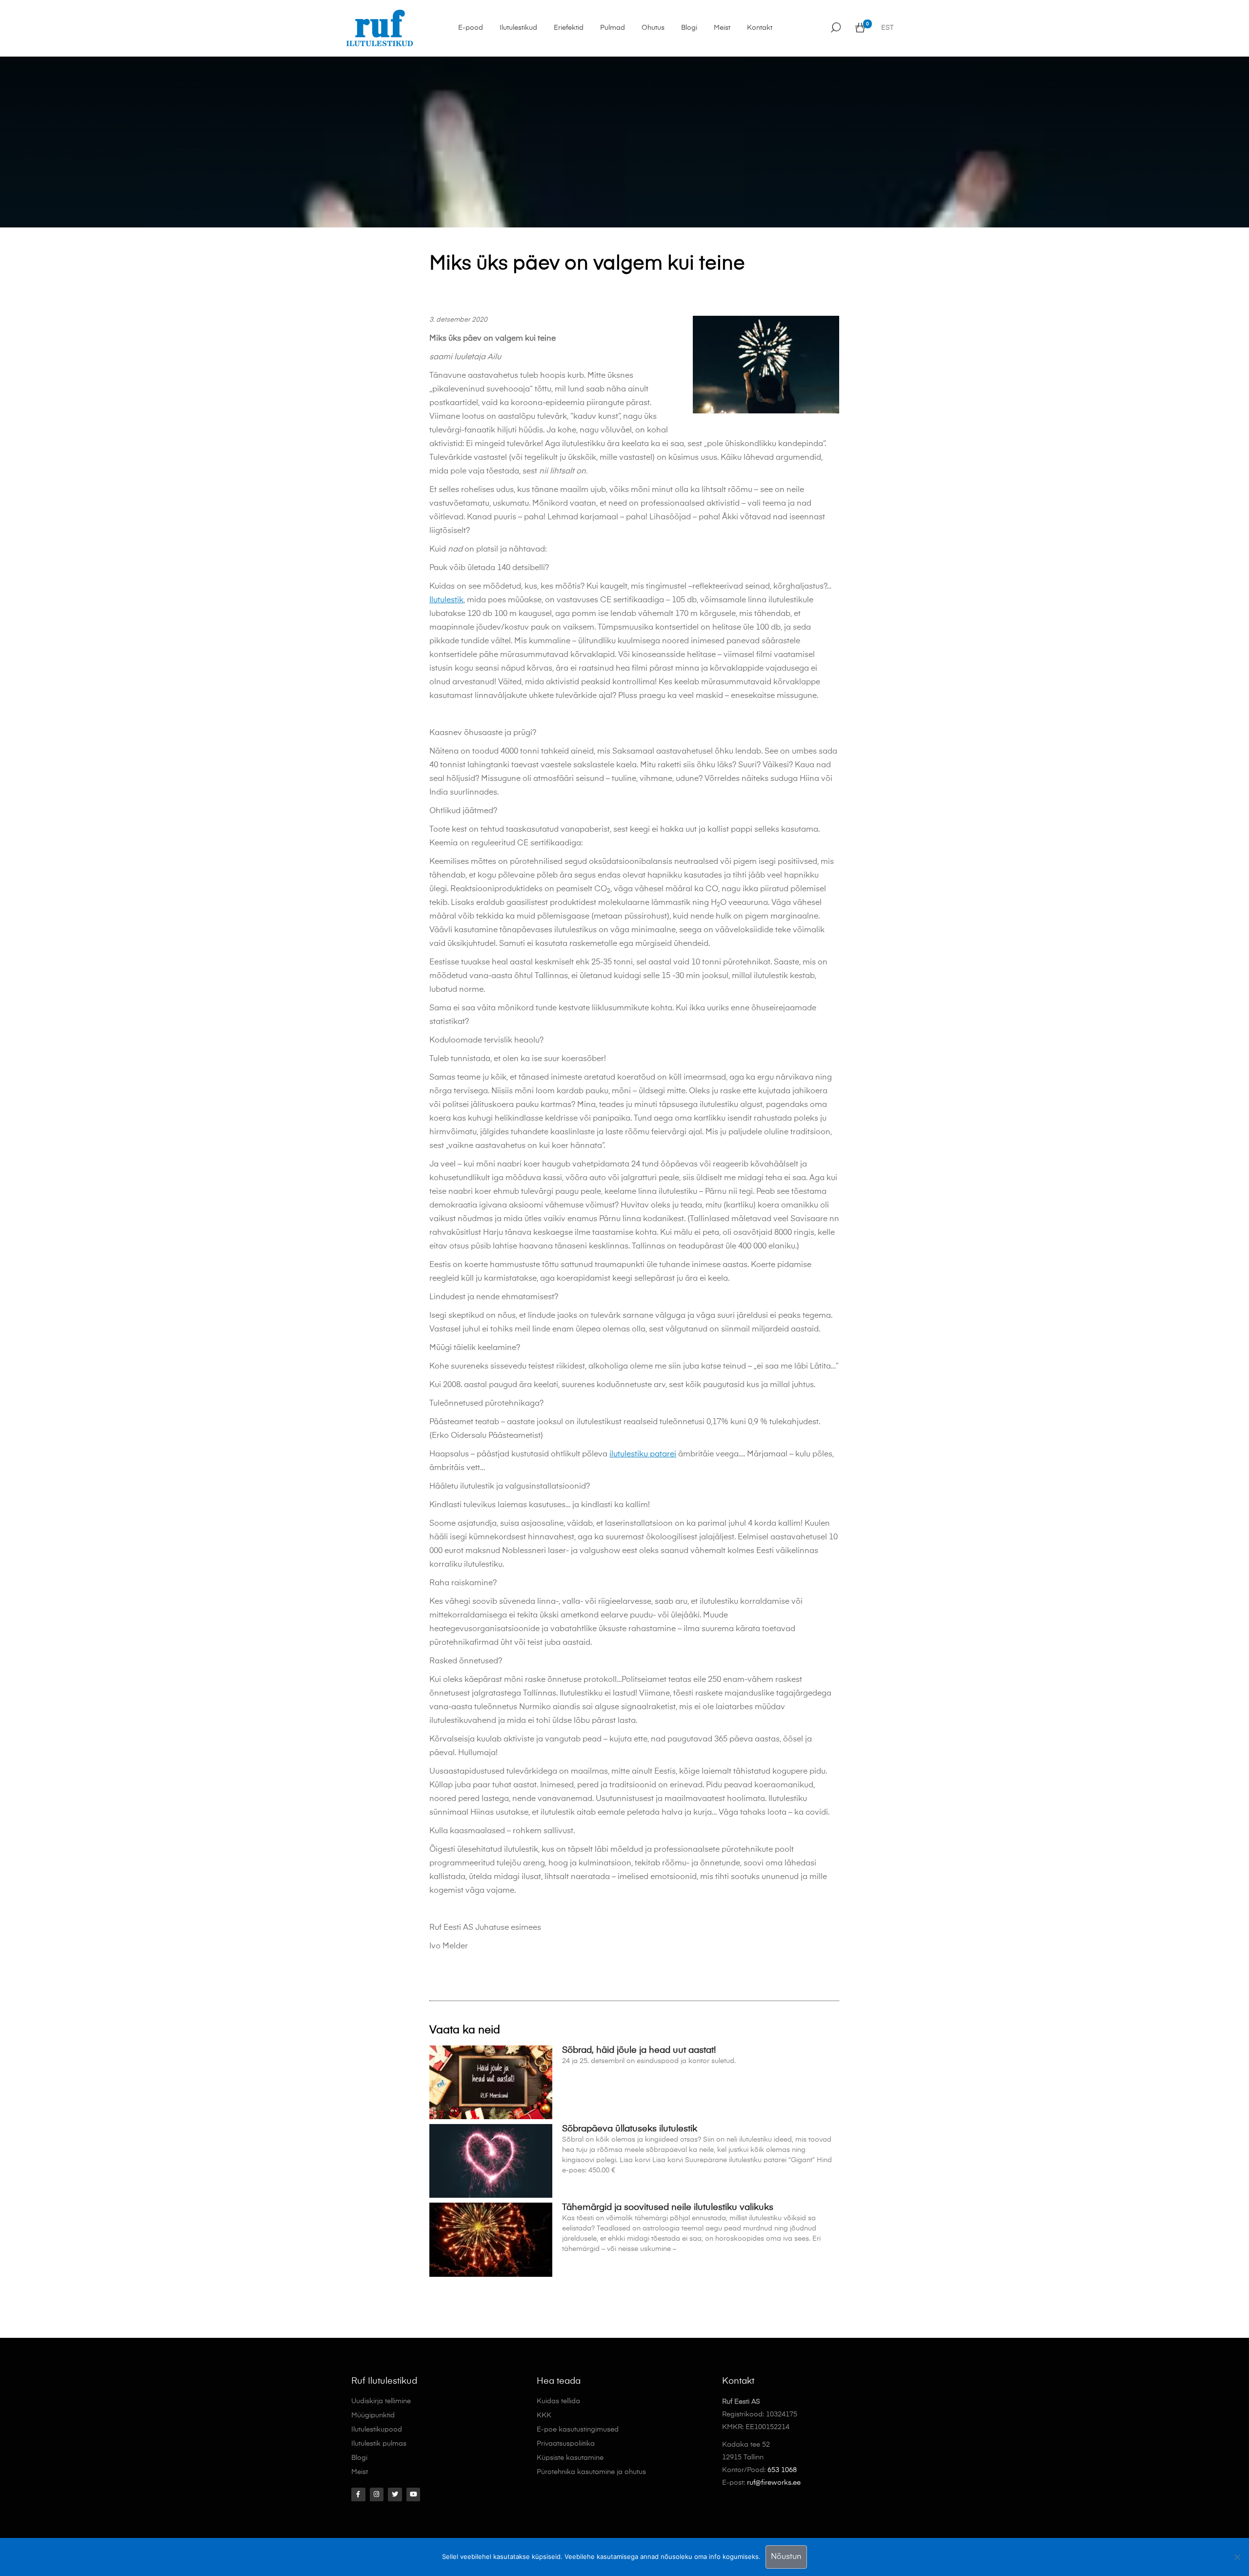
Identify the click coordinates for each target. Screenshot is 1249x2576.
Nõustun (786, 2557)
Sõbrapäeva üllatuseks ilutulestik (630, 2129)
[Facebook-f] (358, 2495)
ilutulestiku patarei (643, 1454)
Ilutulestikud (518, 28)
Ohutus (653, 28)
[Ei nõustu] (1237, 2557)
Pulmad (613, 28)
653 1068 (782, 2470)
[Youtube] (413, 2495)
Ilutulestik (446, 600)
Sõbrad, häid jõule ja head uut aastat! (639, 2050)
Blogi (689, 28)
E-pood (471, 28)
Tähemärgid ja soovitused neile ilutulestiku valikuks (668, 2208)
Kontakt (760, 28)
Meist (722, 28)
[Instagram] (377, 2495)
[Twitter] (395, 2495)
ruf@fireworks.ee (774, 2483)
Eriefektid (569, 28)
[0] (860, 28)
